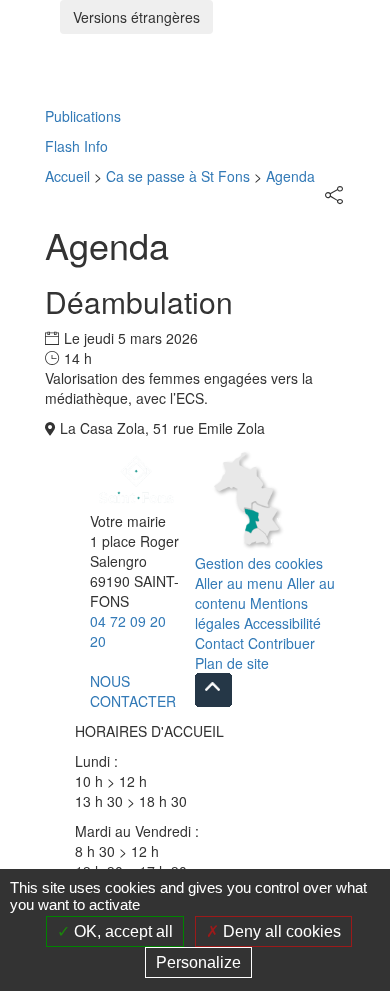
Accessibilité (282, 623)
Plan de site (232, 663)
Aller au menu (239, 583)
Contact (219, 643)
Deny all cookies (280, 931)
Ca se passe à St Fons (178, 176)
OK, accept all (121, 931)
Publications (83, 116)
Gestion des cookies (259, 563)
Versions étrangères (136, 17)
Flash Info (76, 146)
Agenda (290, 176)
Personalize (198, 962)
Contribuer (281, 643)
